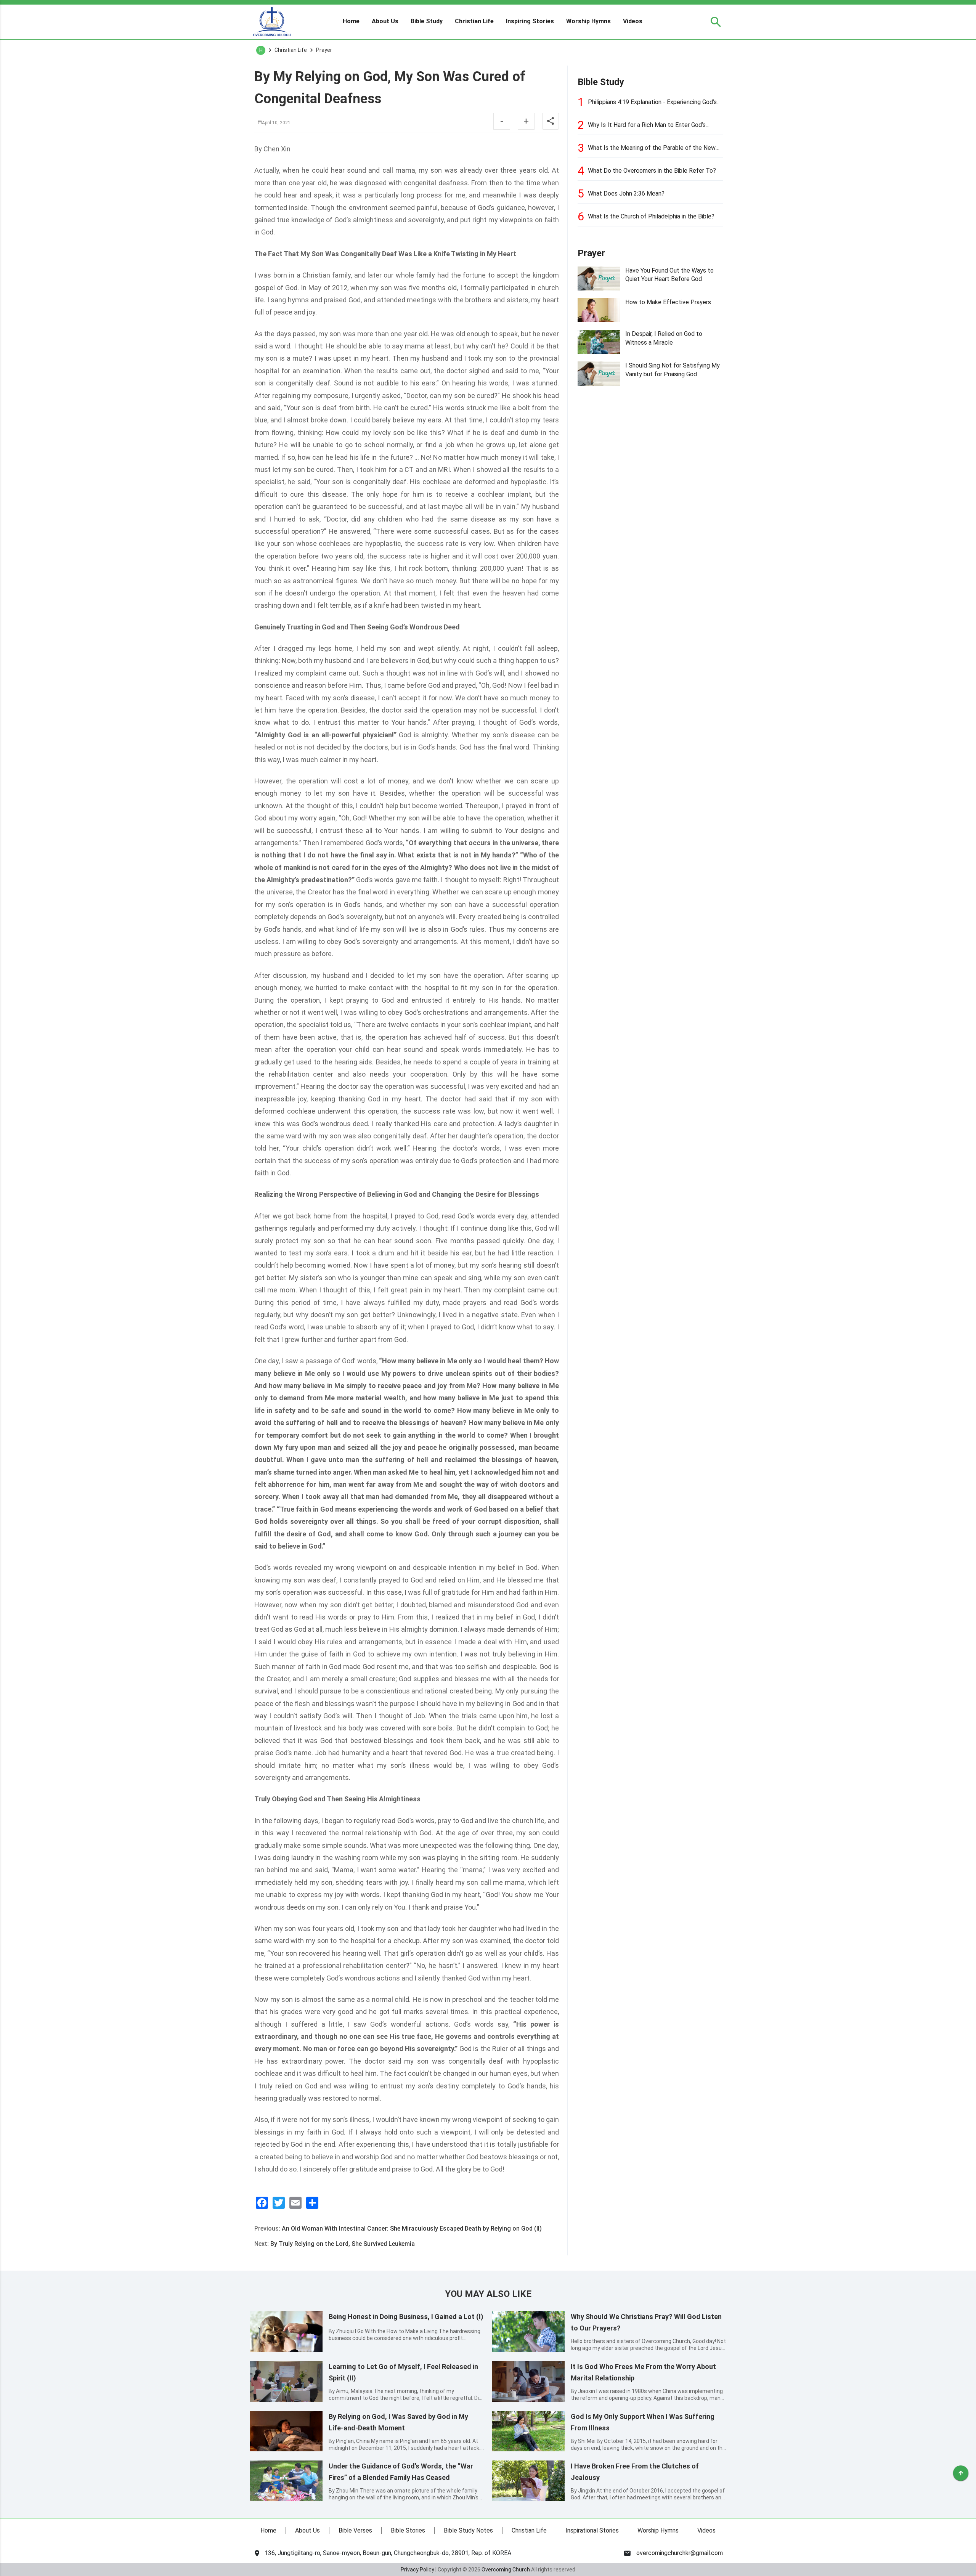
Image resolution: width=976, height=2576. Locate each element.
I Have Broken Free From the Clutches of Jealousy (635, 2472)
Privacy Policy (417, 2570)
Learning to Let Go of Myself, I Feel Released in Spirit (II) (403, 2372)
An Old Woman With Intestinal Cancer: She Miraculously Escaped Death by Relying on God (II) (412, 2229)
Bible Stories (408, 2530)
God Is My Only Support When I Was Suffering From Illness (643, 2422)
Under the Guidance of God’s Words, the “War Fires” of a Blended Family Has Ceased (401, 2472)
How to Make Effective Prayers (668, 302)
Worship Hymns (588, 21)
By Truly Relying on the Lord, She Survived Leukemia (343, 2244)
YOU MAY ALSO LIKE (488, 2294)
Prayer (591, 253)
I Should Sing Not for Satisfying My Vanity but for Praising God (673, 370)
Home (351, 21)
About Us (385, 21)
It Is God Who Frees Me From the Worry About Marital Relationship (643, 2372)
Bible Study (427, 21)
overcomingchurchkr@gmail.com (680, 2553)
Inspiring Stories (530, 21)
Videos (633, 21)
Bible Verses (355, 2530)
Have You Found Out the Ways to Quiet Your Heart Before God (669, 275)
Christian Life (474, 21)
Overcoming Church (506, 2570)
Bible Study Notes (468, 2530)
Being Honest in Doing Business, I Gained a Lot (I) (406, 2317)
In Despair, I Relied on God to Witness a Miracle (664, 338)
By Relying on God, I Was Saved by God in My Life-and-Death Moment (398, 2422)
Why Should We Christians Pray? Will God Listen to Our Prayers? (646, 2322)
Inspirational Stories (592, 2530)
